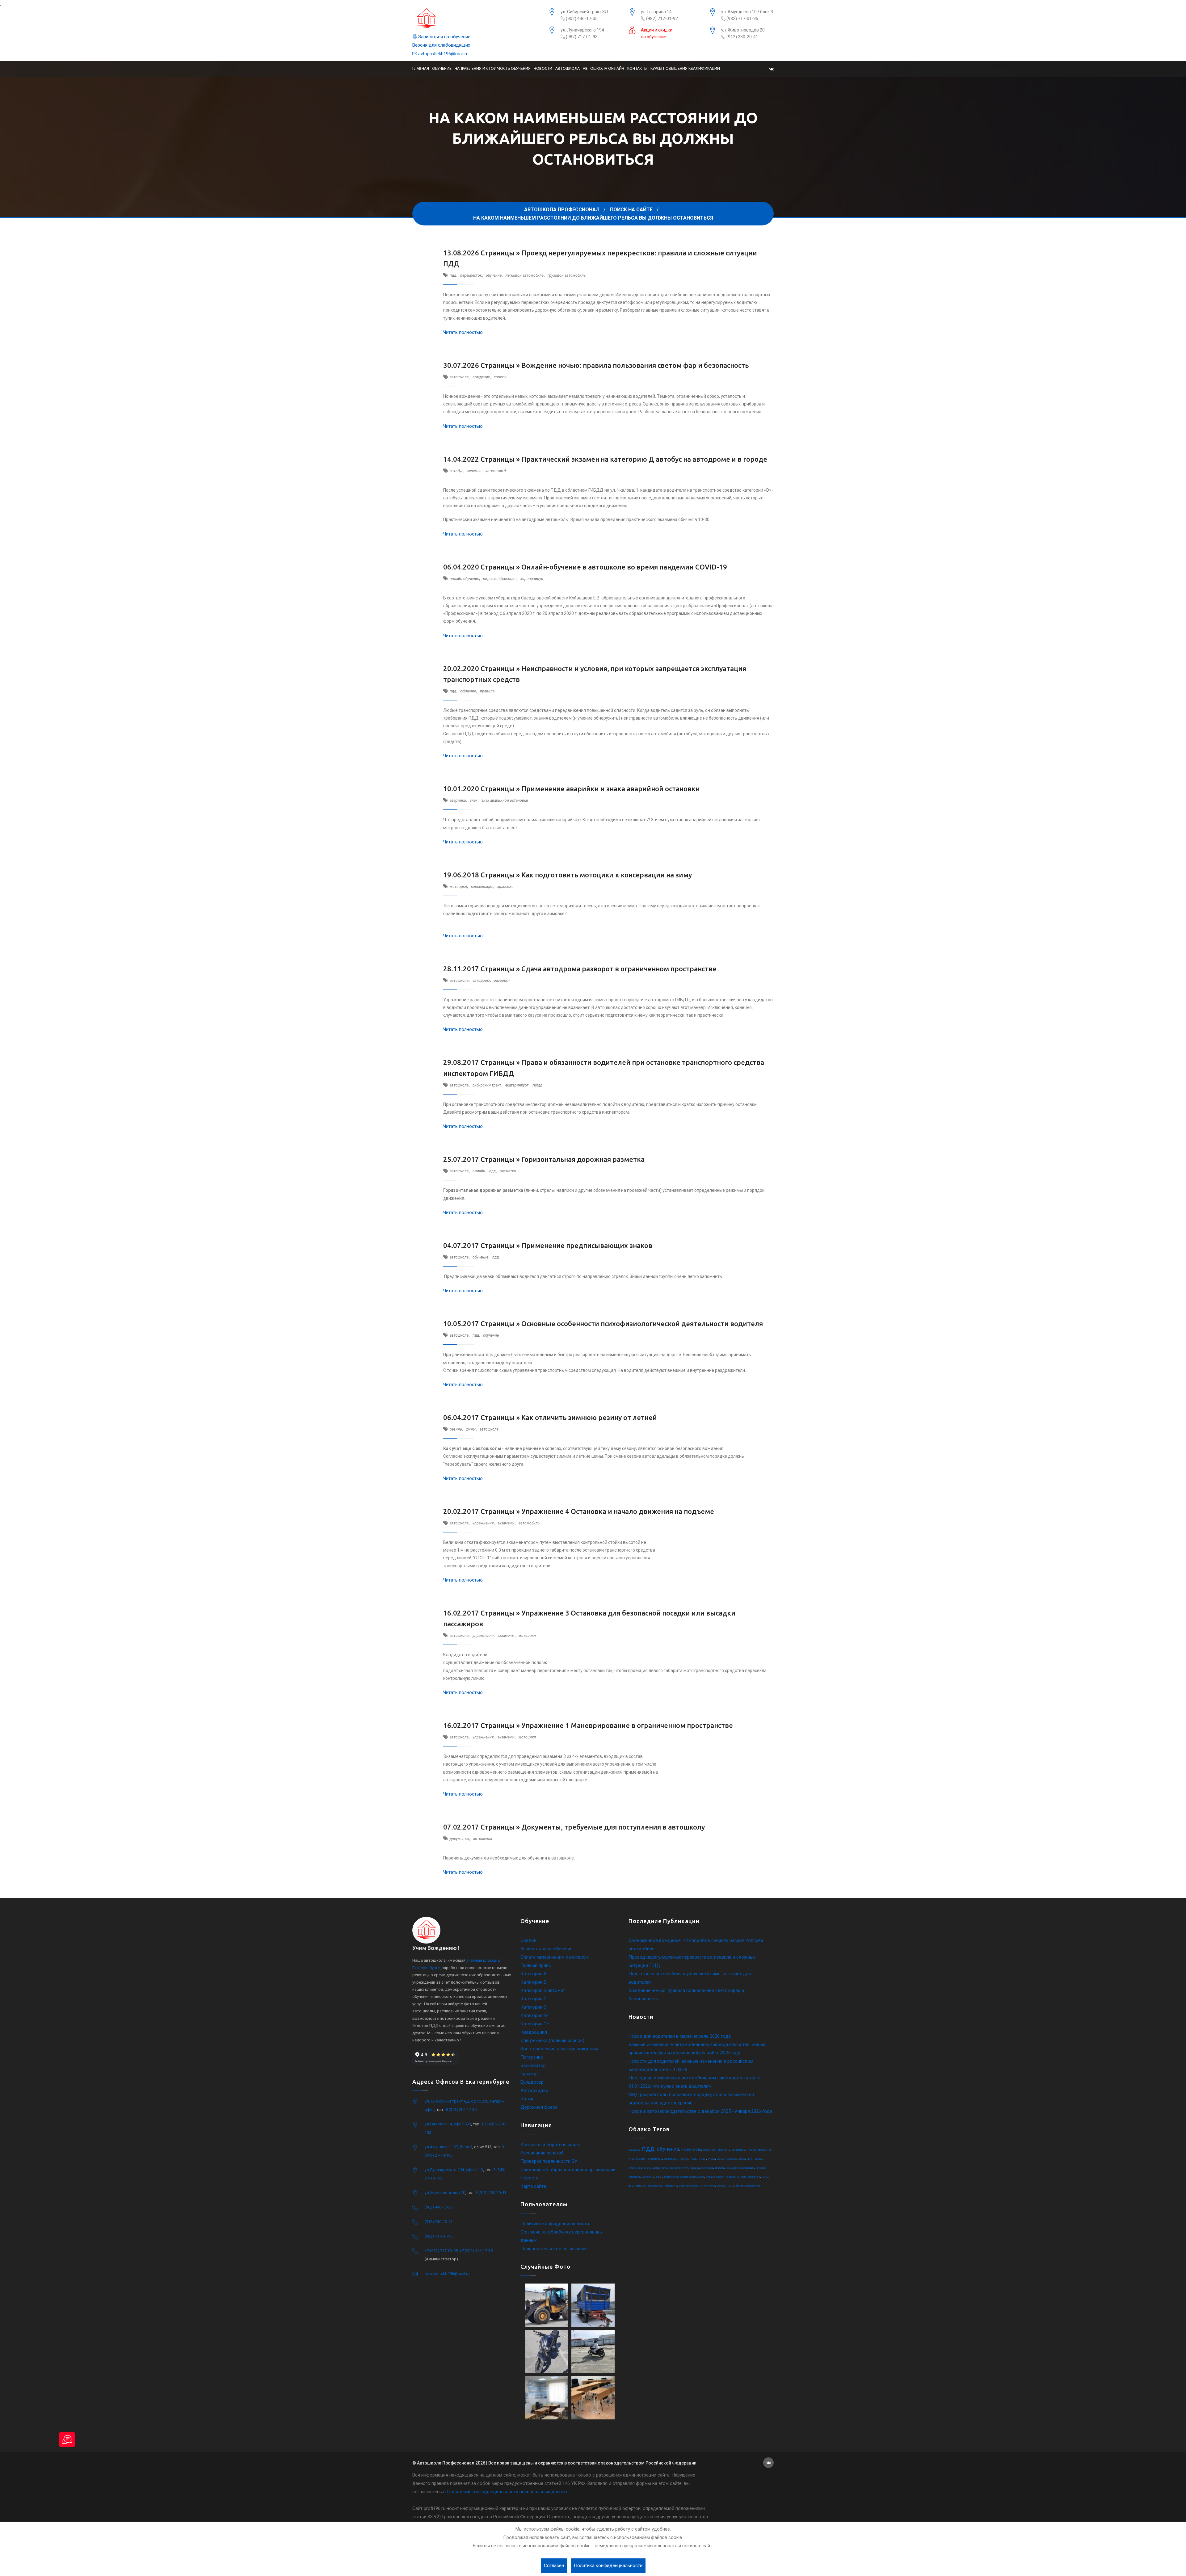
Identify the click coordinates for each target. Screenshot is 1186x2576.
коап (743, 2177)
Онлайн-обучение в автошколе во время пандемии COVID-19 (624, 567)
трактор (684, 2159)
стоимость (655, 2159)
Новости (543, 68)
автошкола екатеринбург (675, 2168)
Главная (421, 68)
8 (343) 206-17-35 (461, 2110)
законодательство (689, 2186)
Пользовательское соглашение (554, 2249)
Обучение (442, 68)
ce (644, 2186)
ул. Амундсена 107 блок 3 (747, 12)
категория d (496, 471)
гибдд (537, 1085)
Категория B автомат (543, 1990)
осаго (647, 2168)
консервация (482, 887)
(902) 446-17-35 (581, 19)
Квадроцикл (534, 2032)
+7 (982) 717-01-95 (441, 2251)
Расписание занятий (542, 2153)
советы (500, 377)
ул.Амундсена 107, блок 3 (448, 2147)
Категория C (534, 1999)
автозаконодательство (748, 2186)
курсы (712, 2159)
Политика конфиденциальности (555, 2224)
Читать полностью (463, 332)
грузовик (761, 2168)
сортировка (707, 2168)
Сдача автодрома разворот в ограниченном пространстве (619, 969)
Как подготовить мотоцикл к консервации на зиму (607, 875)
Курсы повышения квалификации (685, 68)
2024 (731, 2186)
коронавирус (532, 579)
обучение (494, 275)
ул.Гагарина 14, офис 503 (448, 2124)
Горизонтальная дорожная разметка (583, 1159)
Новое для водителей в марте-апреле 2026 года (680, 2036)
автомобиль (529, 1523)
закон (659, 2177)
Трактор (529, 2074)
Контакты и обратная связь (550, 2145)
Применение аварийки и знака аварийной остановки (611, 789)
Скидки (528, 1940)
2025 (701, 2177)
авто (749, 2159)
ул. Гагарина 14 (656, 12)
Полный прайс (536, 1965)
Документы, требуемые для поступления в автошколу (613, 1827)
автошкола (459, 377)
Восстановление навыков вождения (559, 2049)
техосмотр (731, 2159)
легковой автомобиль (525, 275)
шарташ (656, 2168)
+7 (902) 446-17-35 (476, 2251)
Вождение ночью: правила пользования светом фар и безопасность (635, 365)
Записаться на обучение (444, 37)
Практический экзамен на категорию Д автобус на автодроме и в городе (644, 459)
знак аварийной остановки (505, 801)
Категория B (533, 1982)
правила (487, 691)
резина (456, 1429)
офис (638, 2186)
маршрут (694, 2168)
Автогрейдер (534, 2091)
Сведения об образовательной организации (568, 2170)
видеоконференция (500, 579)
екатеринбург (517, 1085)
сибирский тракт (487, 1085)
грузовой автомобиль (567, 275)
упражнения (483, 1523)
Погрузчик (532, 2057)
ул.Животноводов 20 (445, 2193)
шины (471, 1429)
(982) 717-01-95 (742, 19)
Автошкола (568, 68)
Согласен (554, 2565)
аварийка (458, 801)
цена (631, 2186)
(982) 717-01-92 (662, 19)
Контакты (637, 68)
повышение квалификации (740, 2168)
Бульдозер (532, 2082)
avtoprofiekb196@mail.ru (443, 54)
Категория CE (535, 2024)
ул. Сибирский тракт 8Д (585, 12)
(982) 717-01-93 (581, 37)
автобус (456, 471)
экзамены (506, 1523)
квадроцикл (732, 2177)
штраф (742, 2159)
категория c (754, 2177)
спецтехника (635, 2168)
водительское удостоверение (680, 2177)
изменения (691, 2149)
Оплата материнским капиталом (555, 1957)
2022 (720, 2159)
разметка (508, 1171)
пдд (453, 275)
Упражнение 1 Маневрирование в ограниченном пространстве (627, 1725)
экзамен (474, 471)
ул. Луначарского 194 (582, 30)
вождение (481, 377)
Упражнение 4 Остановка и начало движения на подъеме (618, 1511)
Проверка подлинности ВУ (549, 2161)
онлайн (479, 1171)
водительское (655, 2186)
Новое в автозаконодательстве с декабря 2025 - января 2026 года (700, 2111)
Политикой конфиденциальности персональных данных (507, 2492)
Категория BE (535, 2015)
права (752, 2150)
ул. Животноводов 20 (743, 30)
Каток (527, 2099)
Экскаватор (533, 2065)
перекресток (471, 275)
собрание (709, 2150)
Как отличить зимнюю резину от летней (589, 1417)
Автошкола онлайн (604, 68)
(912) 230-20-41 (742, 37)
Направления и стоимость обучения (493, 68)
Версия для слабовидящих (441, 45)
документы (459, 1839)
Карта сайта (533, 2186)
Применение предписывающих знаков (587, 1245)
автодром (481, 981)
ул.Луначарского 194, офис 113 (454, 2170)
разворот (502, 981)
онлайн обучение (464, 579)
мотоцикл (458, 887)
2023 (765, 2177)
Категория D (533, 2007)
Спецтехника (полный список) (552, 2040)
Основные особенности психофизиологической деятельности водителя (642, 1324)
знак (474, 801)
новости (758, 2159)
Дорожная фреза (539, 2107)
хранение (505, 887)
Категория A (534, 1974)
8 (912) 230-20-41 (491, 2193)
